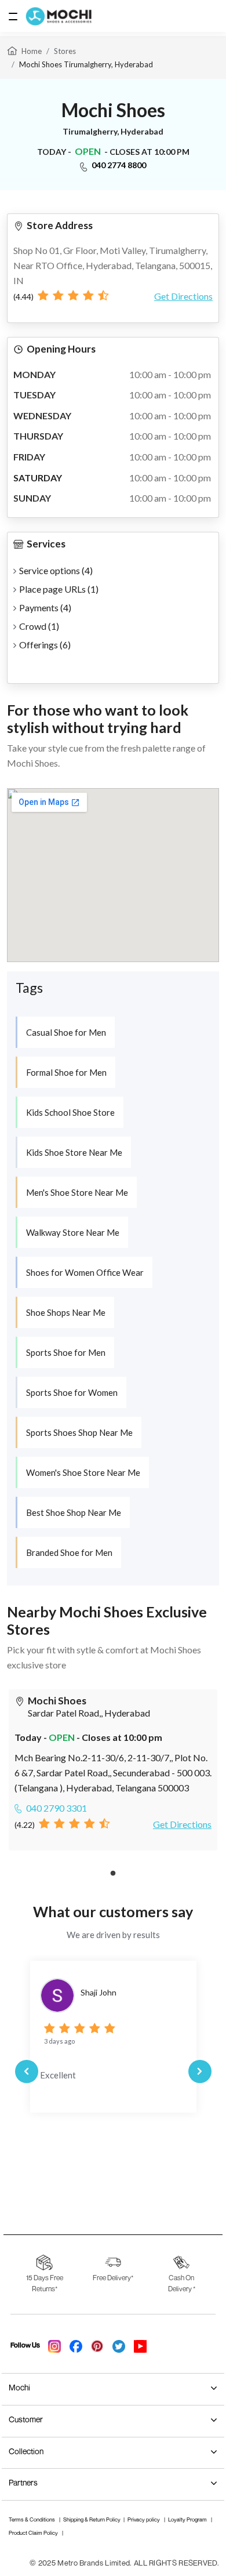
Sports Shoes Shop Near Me (79, 1432)
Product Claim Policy (34, 2533)
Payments (45, 607)
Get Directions (183, 296)
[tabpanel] (113, 1770)
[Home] (12, 50)
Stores (65, 51)
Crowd (39, 626)
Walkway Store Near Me (73, 1232)
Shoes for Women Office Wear (85, 1272)
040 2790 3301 (57, 1808)
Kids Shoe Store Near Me (74, 1152)
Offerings (45, 645)
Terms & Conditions (32, 2519)
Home (32, 51)
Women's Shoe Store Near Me (83, 1472)
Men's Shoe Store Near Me (77, 1192)
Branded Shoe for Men (69, 1552)
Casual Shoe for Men (66, 1032)
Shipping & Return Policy (92, 2519)
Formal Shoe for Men (66, 1072)
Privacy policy (144, 2519)
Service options (56, 570)
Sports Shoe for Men (66, 1352)
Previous (27, 2071)
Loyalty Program (188, 2519)
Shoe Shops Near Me (66, 1312)
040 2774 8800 (119, 165)
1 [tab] (113, 1874)
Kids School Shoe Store (70, 1112)
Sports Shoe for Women (72, 1392)
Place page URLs (59, 589)
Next (200, 2071)
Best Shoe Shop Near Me (74, 1512)
